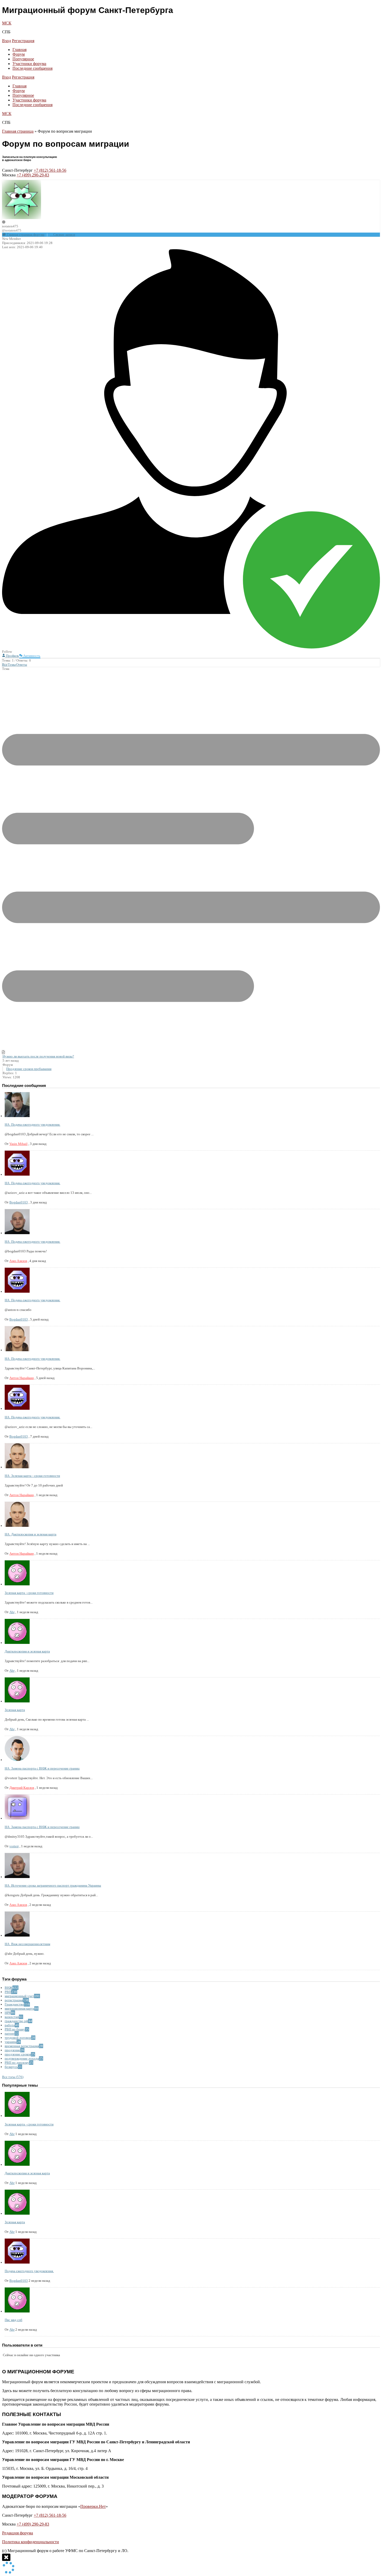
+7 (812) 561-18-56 (50, 170)
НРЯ (8, 2013)
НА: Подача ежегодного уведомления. (32, 1124)
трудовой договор (18, 2038)
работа (10, 2025)
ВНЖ (9, 1988)
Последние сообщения (32, 68)
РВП (8, 1992)
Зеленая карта (15, 1710)
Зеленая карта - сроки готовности (29, 1593)
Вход (6, 41)
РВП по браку (15, 2029)
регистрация (14, 2000)
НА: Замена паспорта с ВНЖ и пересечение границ (42, 1768)
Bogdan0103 (19, 1202)
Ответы (22, 665)
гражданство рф (16, 2021)
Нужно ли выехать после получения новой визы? (38, 1056)
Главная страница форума (25, 235)
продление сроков (18, 2054)
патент (10, 2033)
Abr (12, 1612)
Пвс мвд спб (14, 2320)
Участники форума (29, 64)
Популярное (23, 59)
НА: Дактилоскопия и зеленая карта (31, 1534)
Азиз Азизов (18, 1261)
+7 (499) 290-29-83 (33, 175)
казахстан (12, 2017)
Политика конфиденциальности (31, 2542)
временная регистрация (22, 2046)
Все (5, 665)
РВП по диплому (17, 2063)
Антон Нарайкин (22, 1378)
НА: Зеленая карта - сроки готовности (32, 1476)
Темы (12, 665)
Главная (19, 50)
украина (11, 2042)
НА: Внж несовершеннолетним (27, 1944)
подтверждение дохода (22, 2058)
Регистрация (23, 41)
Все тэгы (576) (13, 2077)
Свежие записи (64, 235)
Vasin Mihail (18, 1144)
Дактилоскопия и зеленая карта (27, 1651)
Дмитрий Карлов (22, 1788)
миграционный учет (19, 1996)
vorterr (14, 1846)
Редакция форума (18, 2533)
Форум (19, 54)
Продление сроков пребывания (29, 1069)
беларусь (11, 2067)
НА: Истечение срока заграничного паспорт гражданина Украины (53, 1885)
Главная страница (18, 131)
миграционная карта (19, 2008)
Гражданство (14, 2004)
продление (12, 2050)
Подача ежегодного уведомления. (29, 2271)
